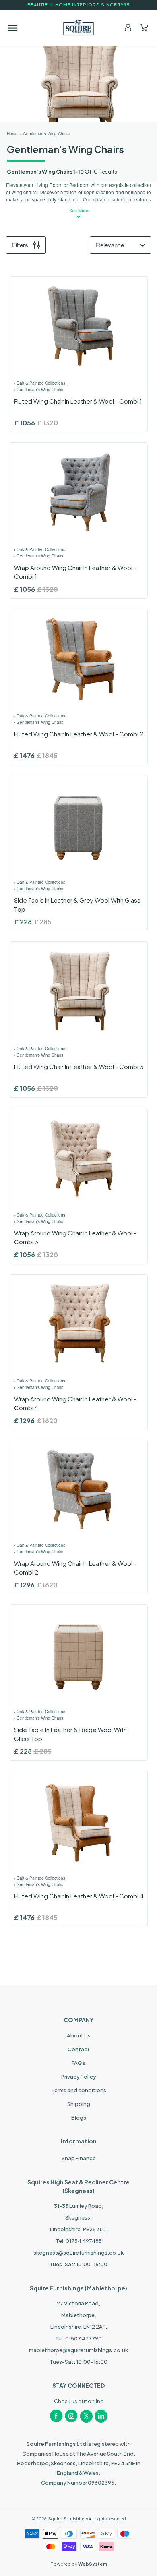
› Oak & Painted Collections (40, 383)
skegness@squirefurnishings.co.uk (78, 2253)
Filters (20, 245)
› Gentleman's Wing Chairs (39, 390)
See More (79, 210)
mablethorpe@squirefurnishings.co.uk (78, 2350)
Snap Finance (79, 2158)
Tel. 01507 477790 (78, 2338)
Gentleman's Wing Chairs (46, 134)
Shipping (79, 2104)
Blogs (79, 2118)
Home (12, 134)
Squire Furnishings (68, 2519)
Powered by (79, 2564)
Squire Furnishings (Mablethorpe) (78, 2288)
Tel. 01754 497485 (79, 2241)
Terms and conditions (79, 2090)
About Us (79, 2035)
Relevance (110, 245)
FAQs (78, 2063)
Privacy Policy (79, 2077)
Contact (79, 2049)
